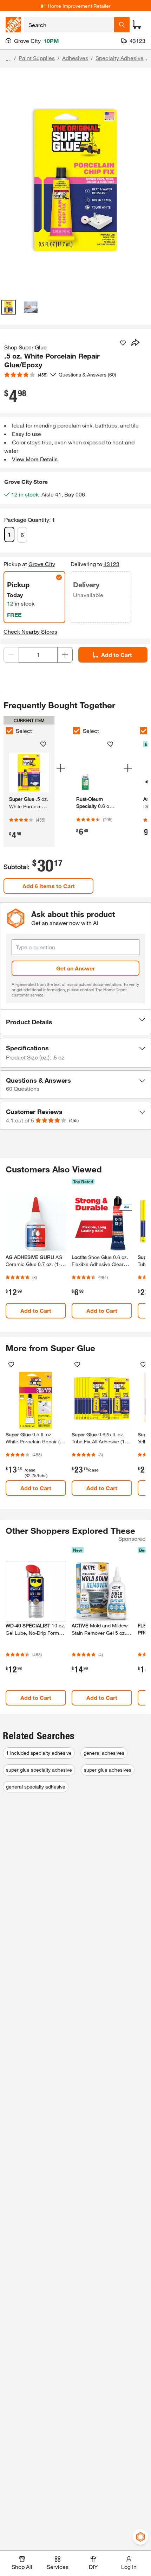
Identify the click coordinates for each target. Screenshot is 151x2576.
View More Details (35, 459)
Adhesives (75, 58)
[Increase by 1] (65, 655)
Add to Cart (117, 655)
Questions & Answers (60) (87, 375)
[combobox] (69, 25)
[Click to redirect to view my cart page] (137, 25)
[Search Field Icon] (122, 25)
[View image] (8, 307)
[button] (75, 1022)
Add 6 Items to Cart (49, 886)
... (8, 59)
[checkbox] (9, 731)
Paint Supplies (37, 58)
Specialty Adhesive (120, 58)
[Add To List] (123, 343)
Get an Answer (75, 968)
